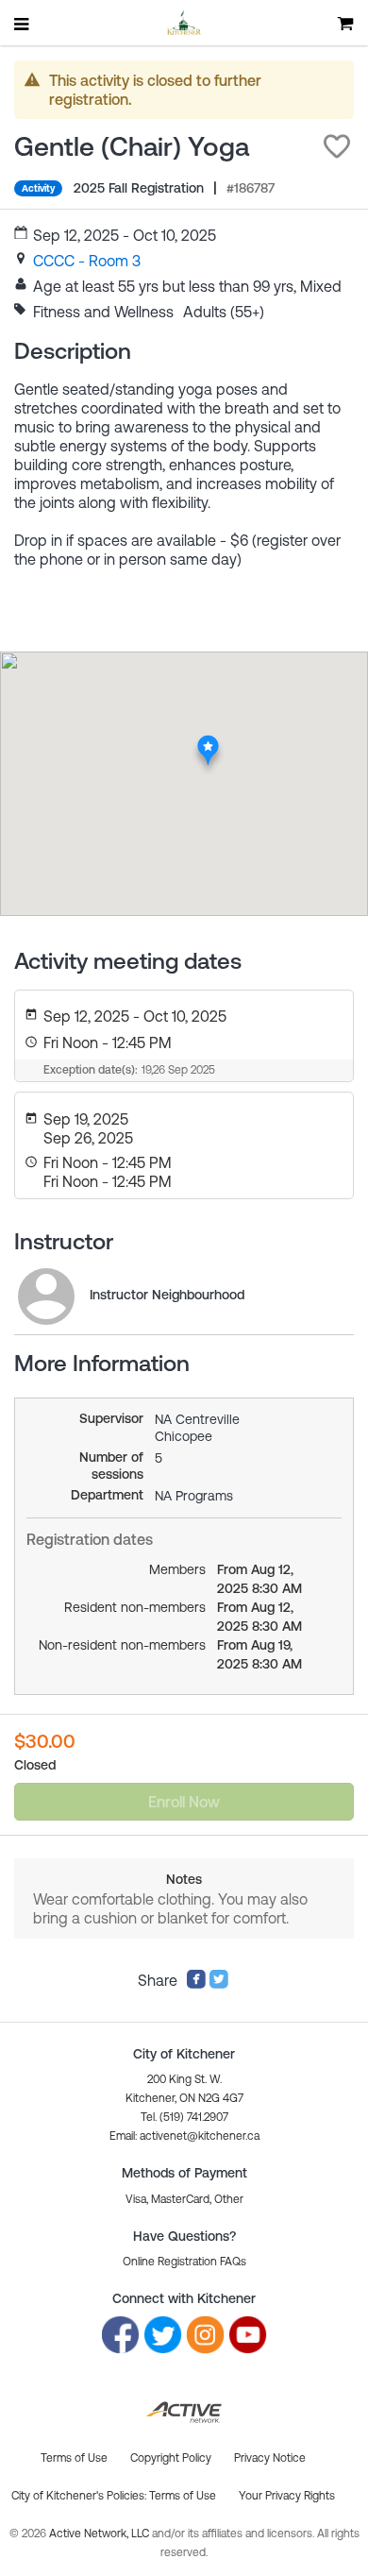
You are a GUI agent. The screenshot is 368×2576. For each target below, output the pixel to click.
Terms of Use (183, 2496)
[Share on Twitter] (219, 1984)
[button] (337, 146)
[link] (87, 261)
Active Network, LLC (100, 2534)
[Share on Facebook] (196, 1984)
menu (23, 24)
